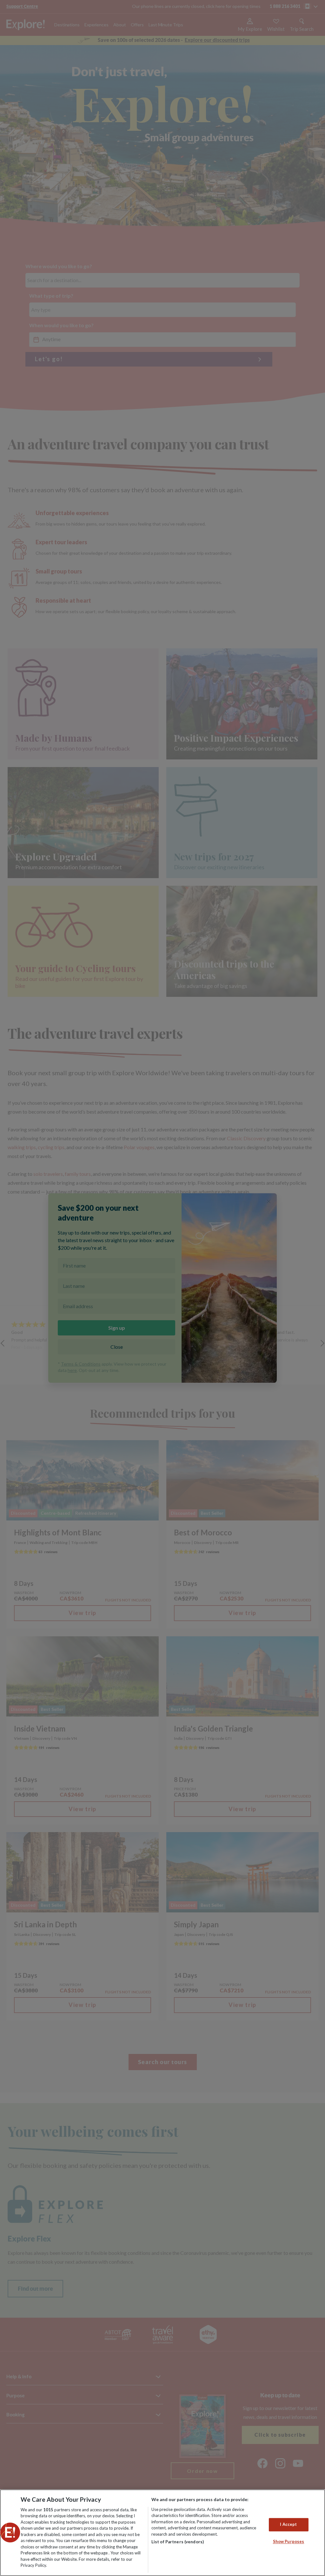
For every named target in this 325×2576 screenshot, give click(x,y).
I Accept (288, 2525)
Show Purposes (289, 2541)
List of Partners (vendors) (178, 2542)
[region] (162, 2533)
